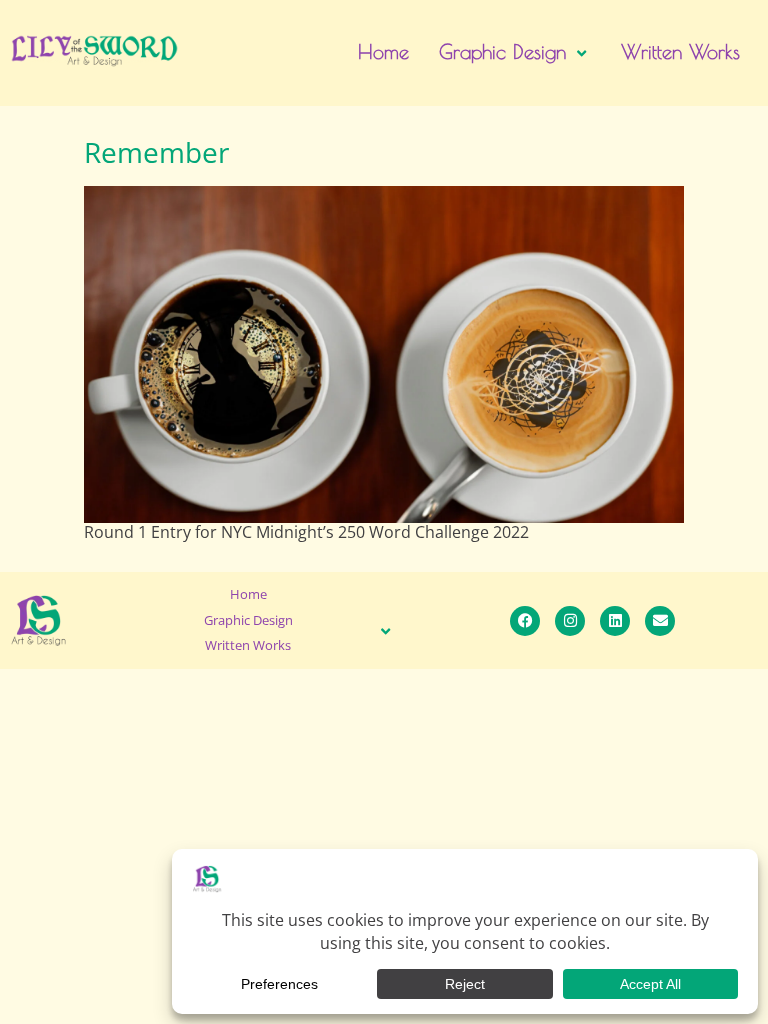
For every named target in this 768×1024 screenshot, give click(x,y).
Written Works (680, 51)
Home (383, 51)
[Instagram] (570, 621)
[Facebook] (525, 621)
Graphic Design (502, 51)
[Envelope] (660, 621)
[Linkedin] (615, 621)
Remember (156, 152)
